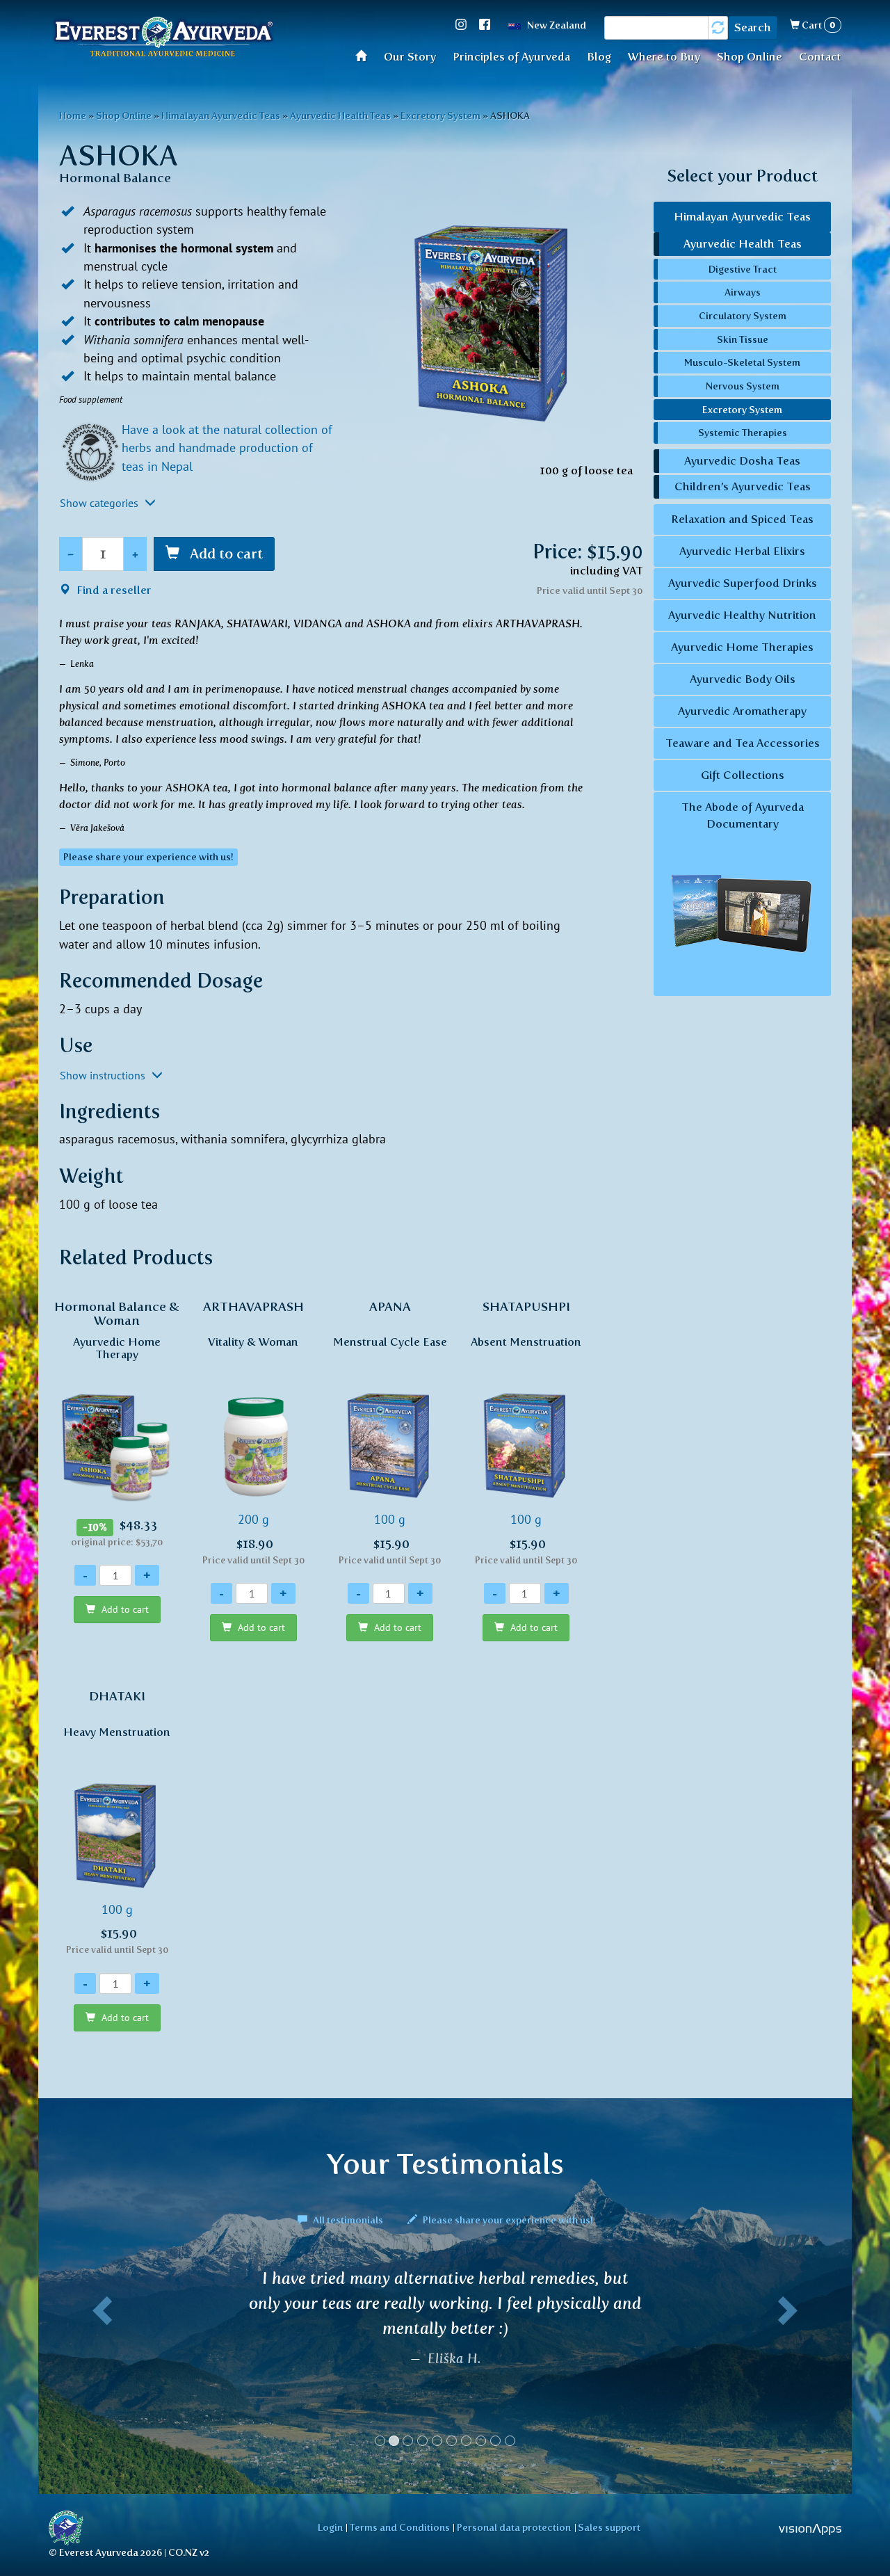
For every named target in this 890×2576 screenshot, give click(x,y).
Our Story (410, 57)
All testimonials (348, 2220)
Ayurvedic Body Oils (743, 679)
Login (330, 2527)
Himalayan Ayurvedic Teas (221, 115)
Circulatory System (743, 316)
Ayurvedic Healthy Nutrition (742, 615)
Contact (820, 57)
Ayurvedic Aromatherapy (742, 711)
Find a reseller (113, 590)
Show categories (100, 503)
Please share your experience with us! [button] (148, 857)
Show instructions (104, 1075)
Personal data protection (514, 2527)
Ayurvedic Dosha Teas (742, 461)
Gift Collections (743, 775)
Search (753, 27)
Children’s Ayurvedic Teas (743, 486)
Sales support (609, 2527)
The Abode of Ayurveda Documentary (743, 815)
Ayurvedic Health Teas (340, 115)
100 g (390, 1432)
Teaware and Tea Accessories (743, 743)
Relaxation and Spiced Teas (742, 519)
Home (365, 55)
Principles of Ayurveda (511, 57)
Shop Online (750, 57)
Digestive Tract (743, 269)
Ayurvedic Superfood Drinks (743, 583)
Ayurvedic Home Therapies (742, 647)
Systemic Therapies (743, 433)
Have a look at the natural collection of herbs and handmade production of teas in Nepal (227, 448)
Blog (599, 57)
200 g (253, 1432)
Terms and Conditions (400, 2527)
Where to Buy (664, 57)
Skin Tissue (743, 339)
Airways (743, 292)
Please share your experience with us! (507, 2220)
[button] (99, 2363)
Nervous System (743, 386)
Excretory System (440, 115)
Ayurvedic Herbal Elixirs (742, 551)
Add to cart (225, 554)
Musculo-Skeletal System (742, 362)
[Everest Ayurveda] (163, 39)
